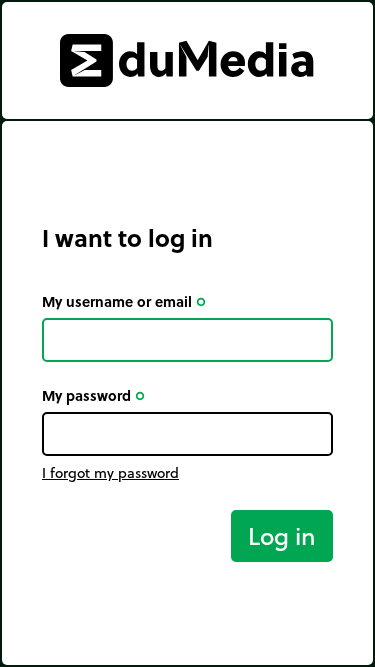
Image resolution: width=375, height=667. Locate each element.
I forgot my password (110, 473)
